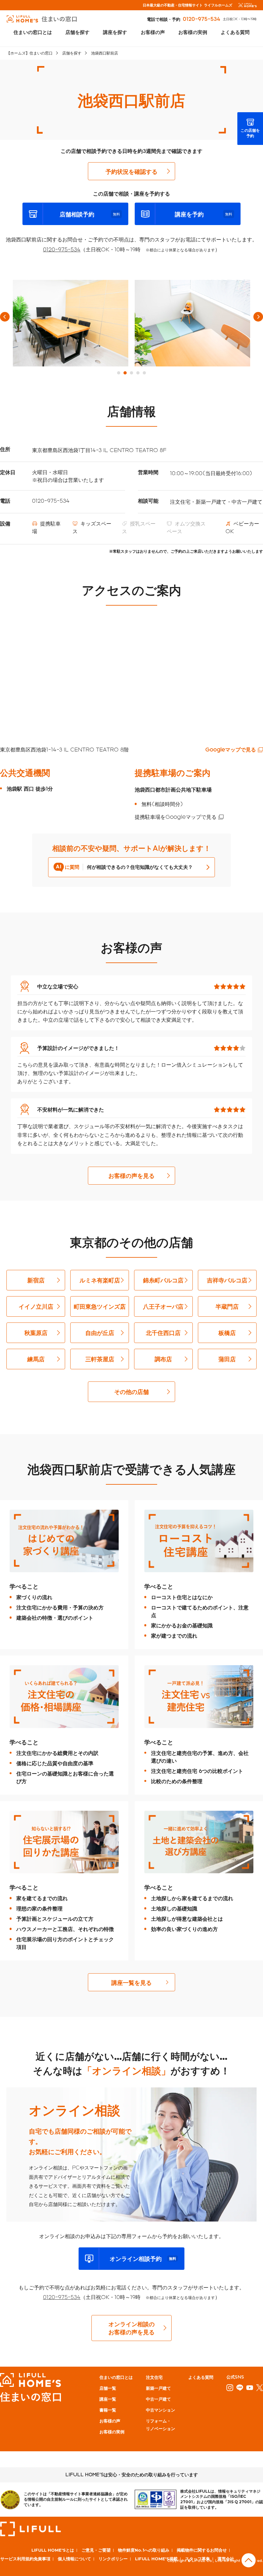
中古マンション (161, 2410)
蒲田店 (227, 1359)
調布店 (163, 1359)
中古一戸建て (158, 2399)
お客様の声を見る (131, 1175)
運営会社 (226, 2559)
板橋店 (227, 1333)
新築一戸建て (158, 2388)
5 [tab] (144, 373)
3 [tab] (131, 373)
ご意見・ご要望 (96, 2550)
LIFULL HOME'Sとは (53, 2550)
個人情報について (74, 2559)
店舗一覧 (108, 2388)
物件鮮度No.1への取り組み (144, 2550)
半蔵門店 (227, 1306)
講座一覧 (108, 2399)
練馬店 (36, 1359)
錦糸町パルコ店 (163, 1280)
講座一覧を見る (131, 1982)
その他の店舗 (131, 1392)
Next (258, 317)
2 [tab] (125, 373)
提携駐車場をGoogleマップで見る (176, 817)
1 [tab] (119, 373)
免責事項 (42, 2559)
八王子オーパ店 (163, 1306)
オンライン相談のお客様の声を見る (131, 2328)
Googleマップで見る (231, 749)
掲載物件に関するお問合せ (202, 2550)
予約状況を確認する (131, 171)
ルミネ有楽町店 (100, 1280)
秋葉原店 (36, 1333)
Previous (5, 317)
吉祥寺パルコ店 (227, 1280)
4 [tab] (138, 373)
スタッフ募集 (198, 2559)
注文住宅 (154, 2377)
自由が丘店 (100, 1333)
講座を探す (115, 32)
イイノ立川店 (36, 1306)
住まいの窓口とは (33, 32)
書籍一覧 (108, 2410)
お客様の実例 (193, 32)
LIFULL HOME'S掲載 (156, 2559)
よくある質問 (235, 32)
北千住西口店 (163, 1333)
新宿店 (36, 1280)
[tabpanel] (71, 323)
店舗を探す (77, 32)
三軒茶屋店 (100, 1359)
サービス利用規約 (17, 2559)
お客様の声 (153, 32)
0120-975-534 (202, 19)
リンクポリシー (113, 2559)
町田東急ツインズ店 (100, 1306)
